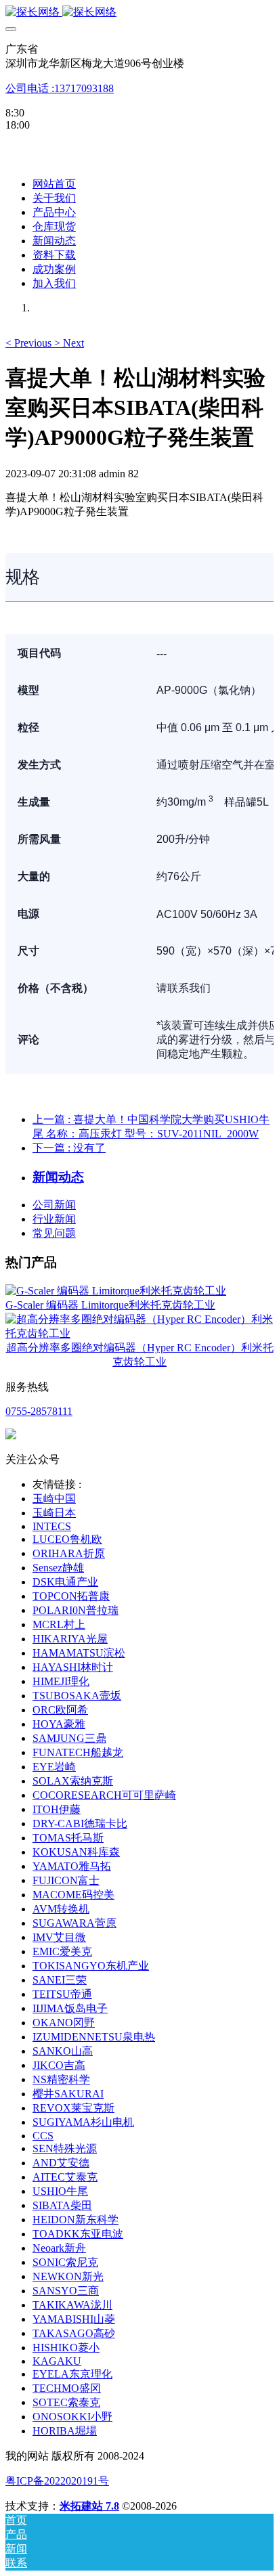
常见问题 (54, 1233)
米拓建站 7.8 (89, 2506)
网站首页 (54, 184)
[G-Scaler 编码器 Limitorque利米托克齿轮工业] (116, 1291)
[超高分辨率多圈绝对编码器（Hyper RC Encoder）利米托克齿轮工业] (139, 1333)
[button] (30, 343)
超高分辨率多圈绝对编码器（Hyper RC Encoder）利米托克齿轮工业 (140, 1355)
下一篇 (69, 1148)
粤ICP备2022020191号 (57, 2481)
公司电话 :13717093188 (60, 88)
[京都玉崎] (139, 13)
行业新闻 (54, 1219)
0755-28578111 (39, 1411)
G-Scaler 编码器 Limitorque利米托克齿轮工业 (110, 1305)
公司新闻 (54, 1205)
